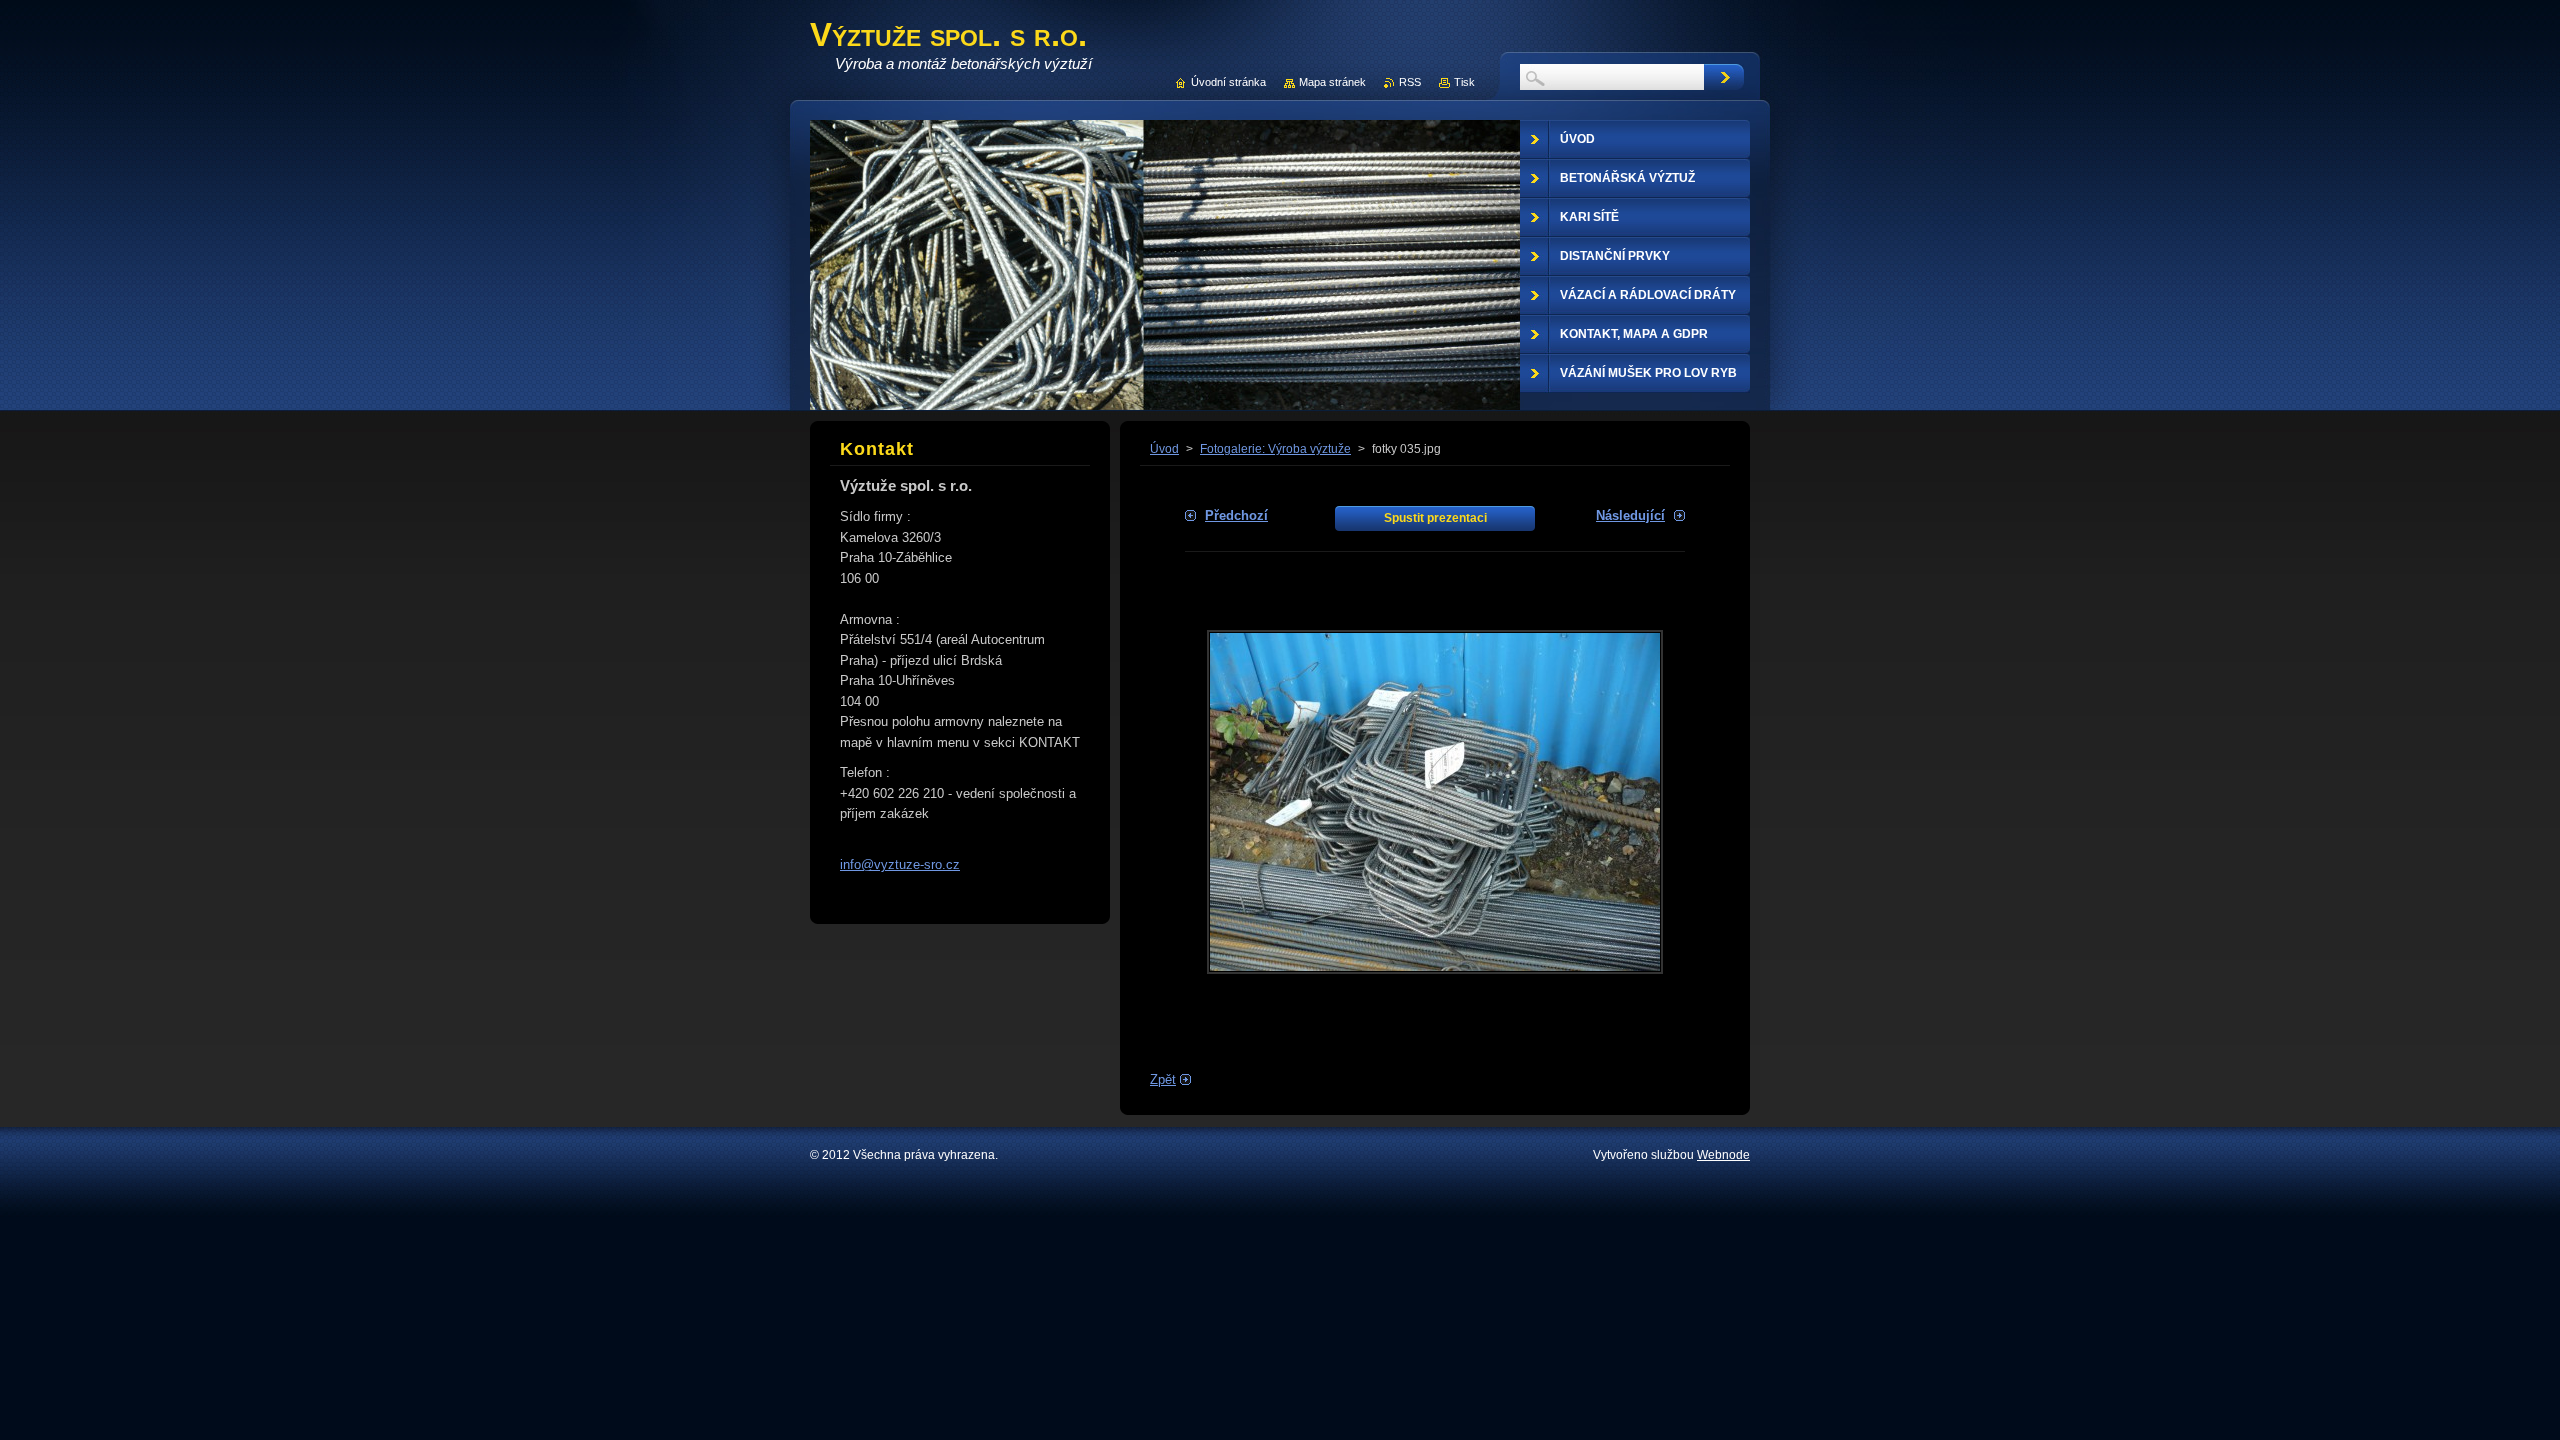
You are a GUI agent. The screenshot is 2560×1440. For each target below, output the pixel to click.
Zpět (1163, 1079)
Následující (1630, 515)
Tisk (1464, 82)
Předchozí (1236, 515)
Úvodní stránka (1228, 82)
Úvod (1164, 449)
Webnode (1723, 1155)
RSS (1410, 82)
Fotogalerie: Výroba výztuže (1275, 449)
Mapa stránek (1332, 82)
